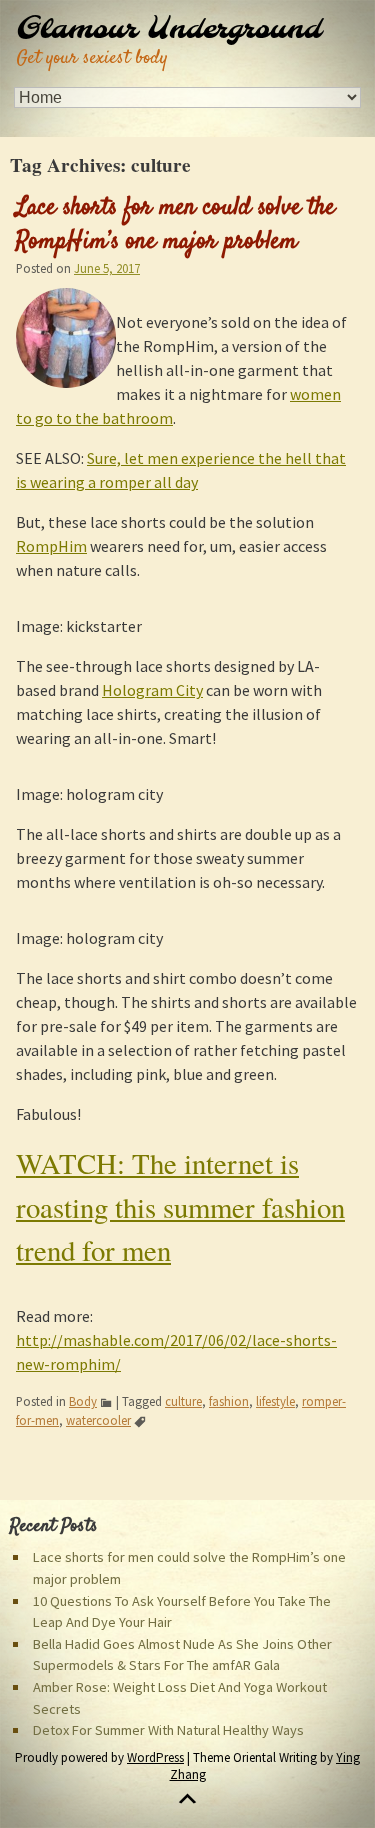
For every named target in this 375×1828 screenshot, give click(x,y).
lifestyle (275, 1401)
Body (83, 1401)
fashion (229, 1401)
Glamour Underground (168, 30)
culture (183, 1401)
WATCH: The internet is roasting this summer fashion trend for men (180, 1206)
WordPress (155, 1757)
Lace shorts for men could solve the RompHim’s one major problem (175, 225)
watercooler (98, 1420)
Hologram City (152, 690)
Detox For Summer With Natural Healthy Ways (168, 1730)
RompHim (51, 546)
